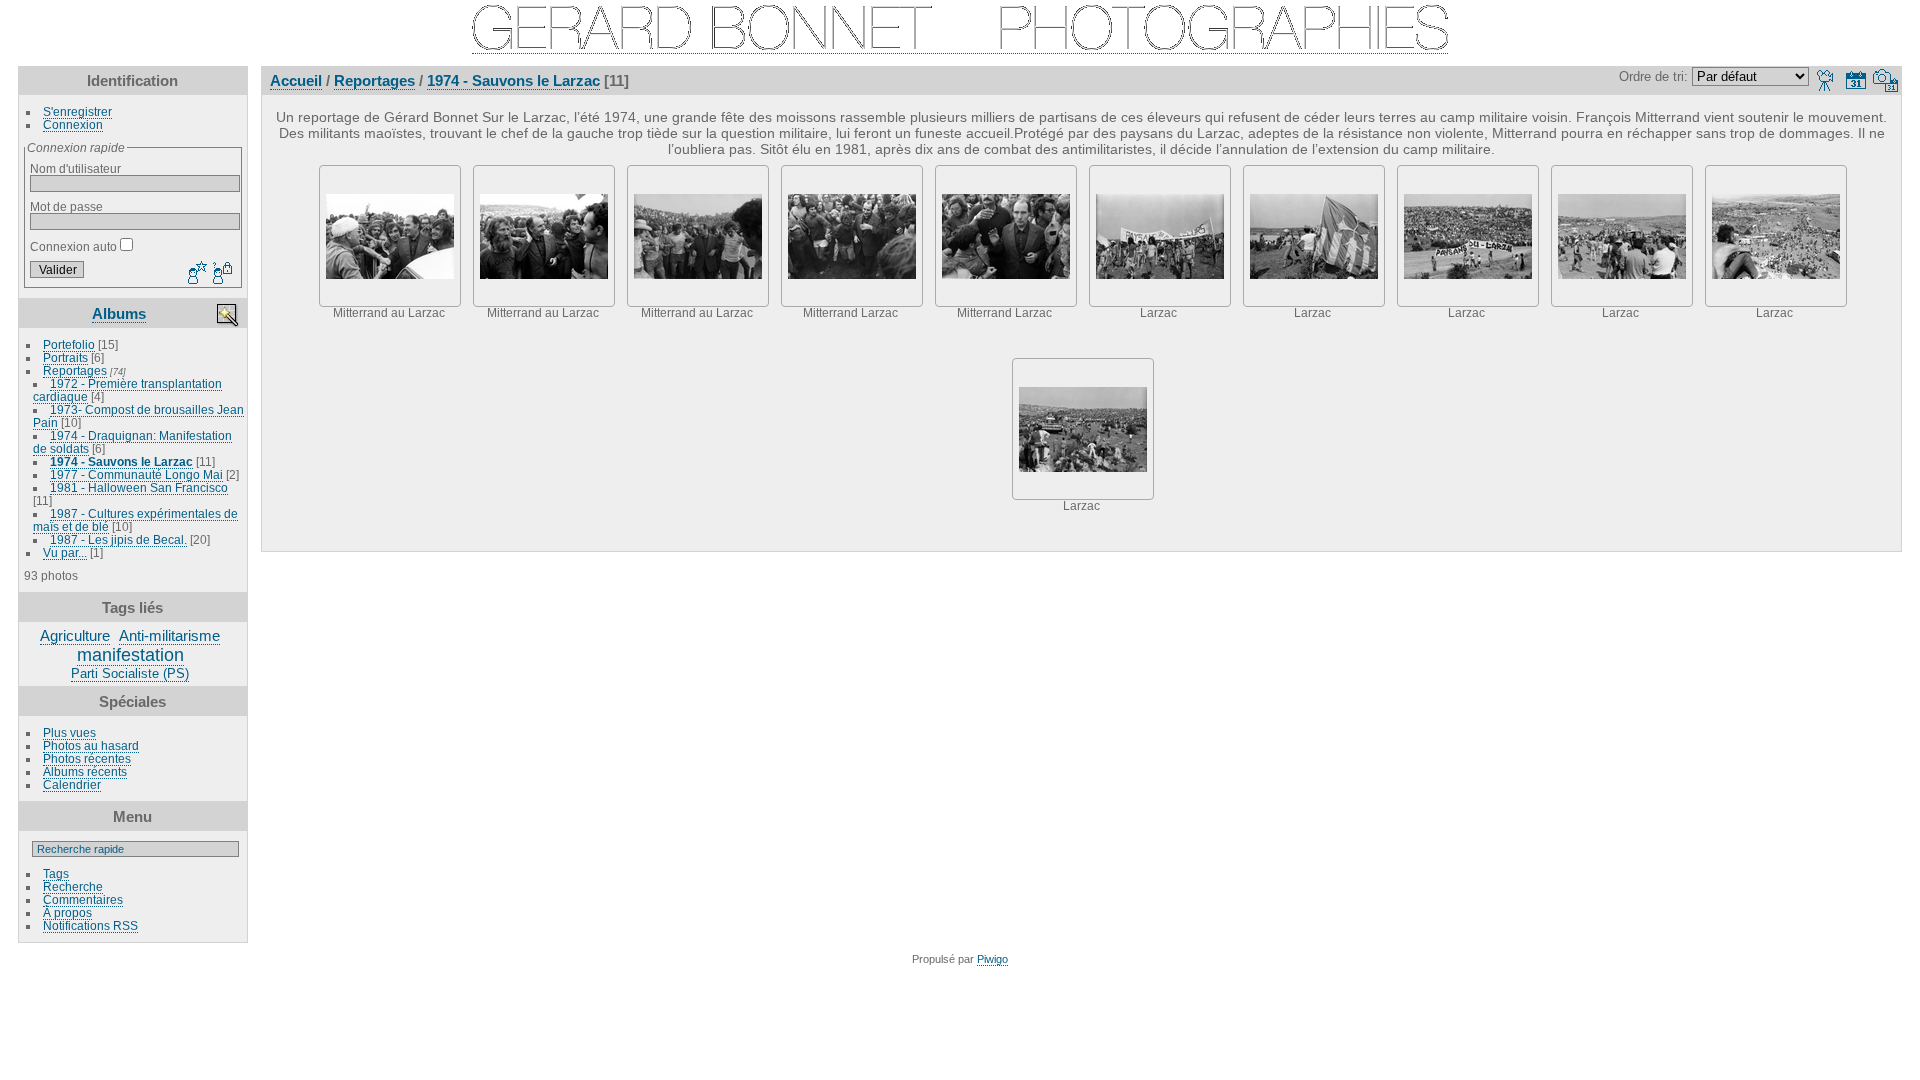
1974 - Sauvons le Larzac (121, 461)
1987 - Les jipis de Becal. (118, 539)
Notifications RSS (90, 925)
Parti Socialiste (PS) (130, 673)
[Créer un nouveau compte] (195, 274)
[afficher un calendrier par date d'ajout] (1856, 80)
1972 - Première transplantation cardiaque (127, 390)
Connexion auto (75, 246)
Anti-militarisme (169, 635)
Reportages (75, 370)
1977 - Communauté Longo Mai (136, 474)
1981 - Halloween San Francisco (139, 487)
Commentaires (83, 899)
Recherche (73, 886)
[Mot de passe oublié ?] (221, 274)
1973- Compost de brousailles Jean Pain (138, 416)
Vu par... (65, 552)
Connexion (73, 124)
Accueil (296, 80)
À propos (67, 912)
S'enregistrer (77, 111)
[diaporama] (1826, 80)
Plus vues (69, 732)
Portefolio (69, 344)
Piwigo (992, 959)
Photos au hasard (91, 745)
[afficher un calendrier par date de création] (1886, 80)
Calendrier (72, 784)
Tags (56, 873)
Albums (119, 313)
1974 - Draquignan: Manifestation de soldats (132, 442)
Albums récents (85, 771)
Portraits (65, 357)
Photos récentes (87, 758)
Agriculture (75, 635)
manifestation (130, 655)
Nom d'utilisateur (75, 168)
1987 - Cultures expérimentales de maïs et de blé (135, 520)
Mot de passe (66, 206)
